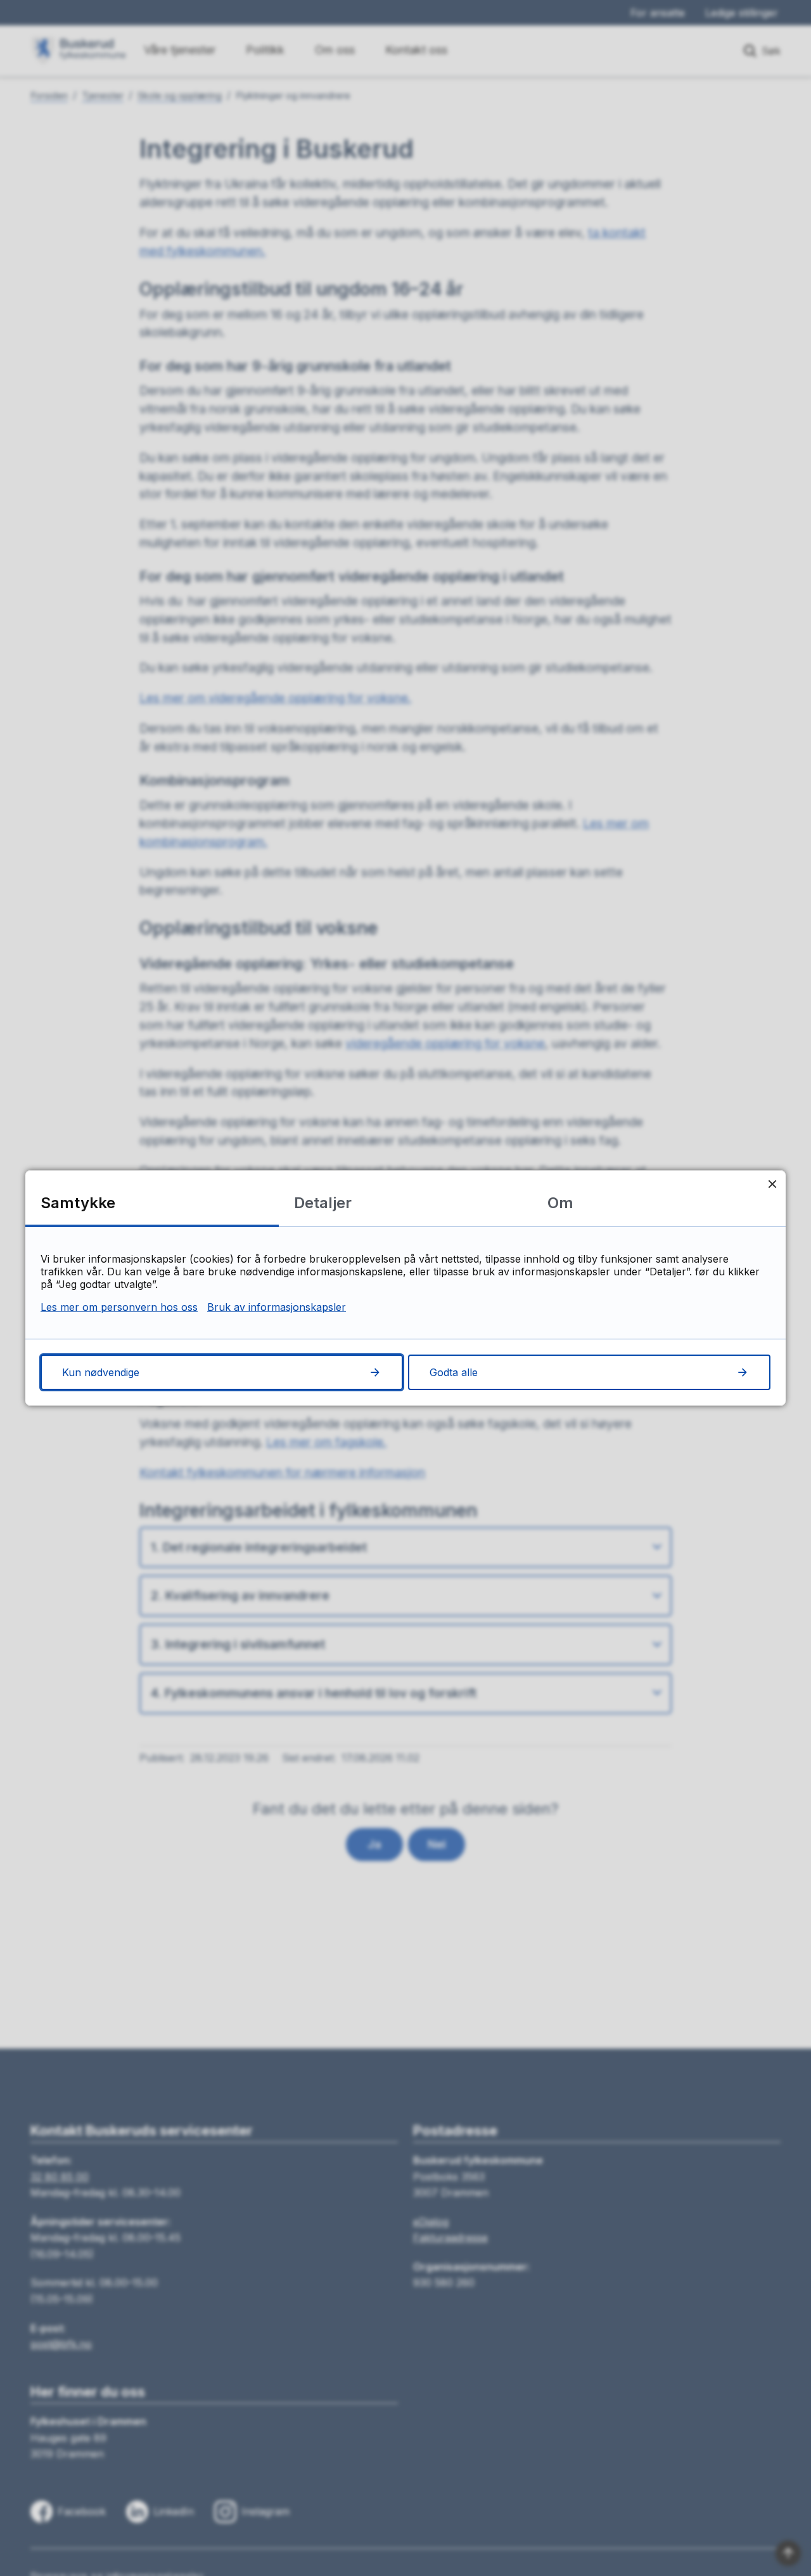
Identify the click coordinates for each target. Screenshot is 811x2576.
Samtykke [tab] (78, 1203)
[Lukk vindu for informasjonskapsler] (772, 1184)
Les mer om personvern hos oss (119, 1307)
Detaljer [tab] (323, 1203)
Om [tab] (560, 1203)
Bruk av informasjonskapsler (277, 1307)
